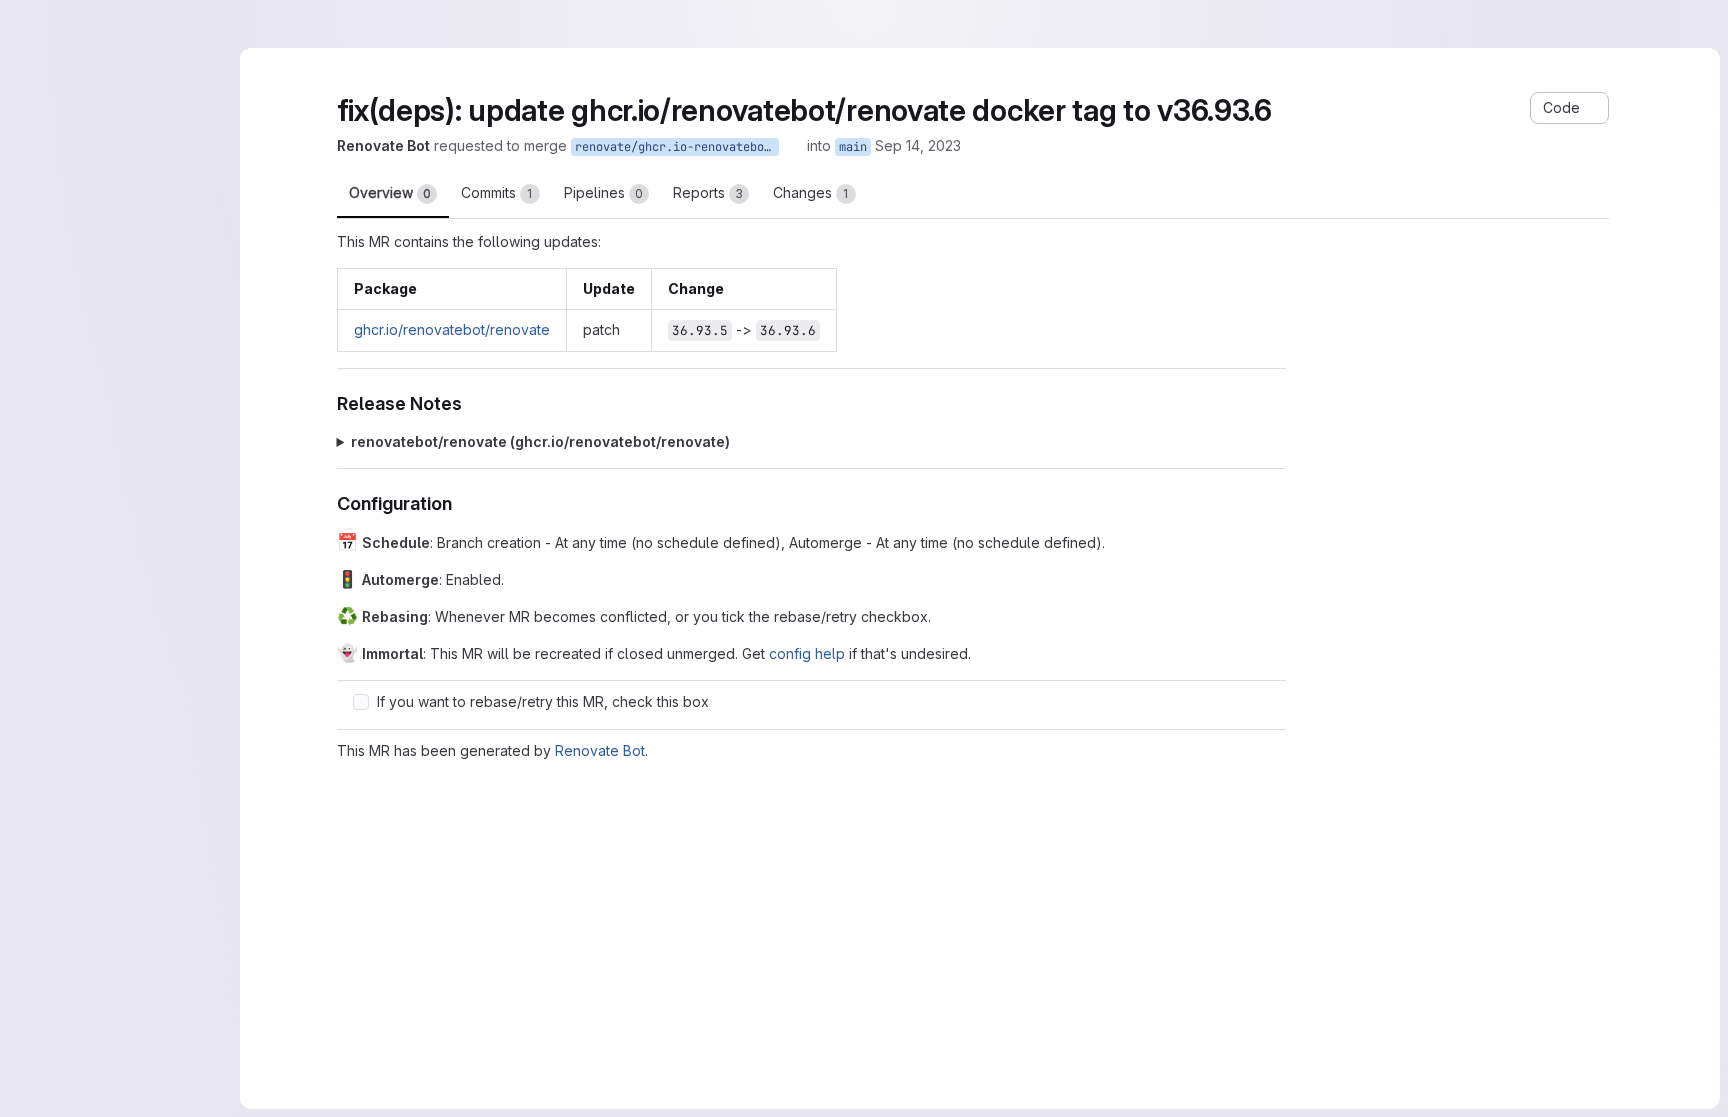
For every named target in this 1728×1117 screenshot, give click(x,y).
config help (807, 653)
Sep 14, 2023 (918, 145)
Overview (390, 192)
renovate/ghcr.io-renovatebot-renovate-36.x (677, 147)
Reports (708, 192)
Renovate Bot (600, 750)
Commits (497, 192)
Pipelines (603, 192)
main (853, 147)
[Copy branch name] (793, 146)
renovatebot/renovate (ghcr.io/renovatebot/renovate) (540, 441)
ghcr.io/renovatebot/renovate (452, 329)
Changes (811, 192)
